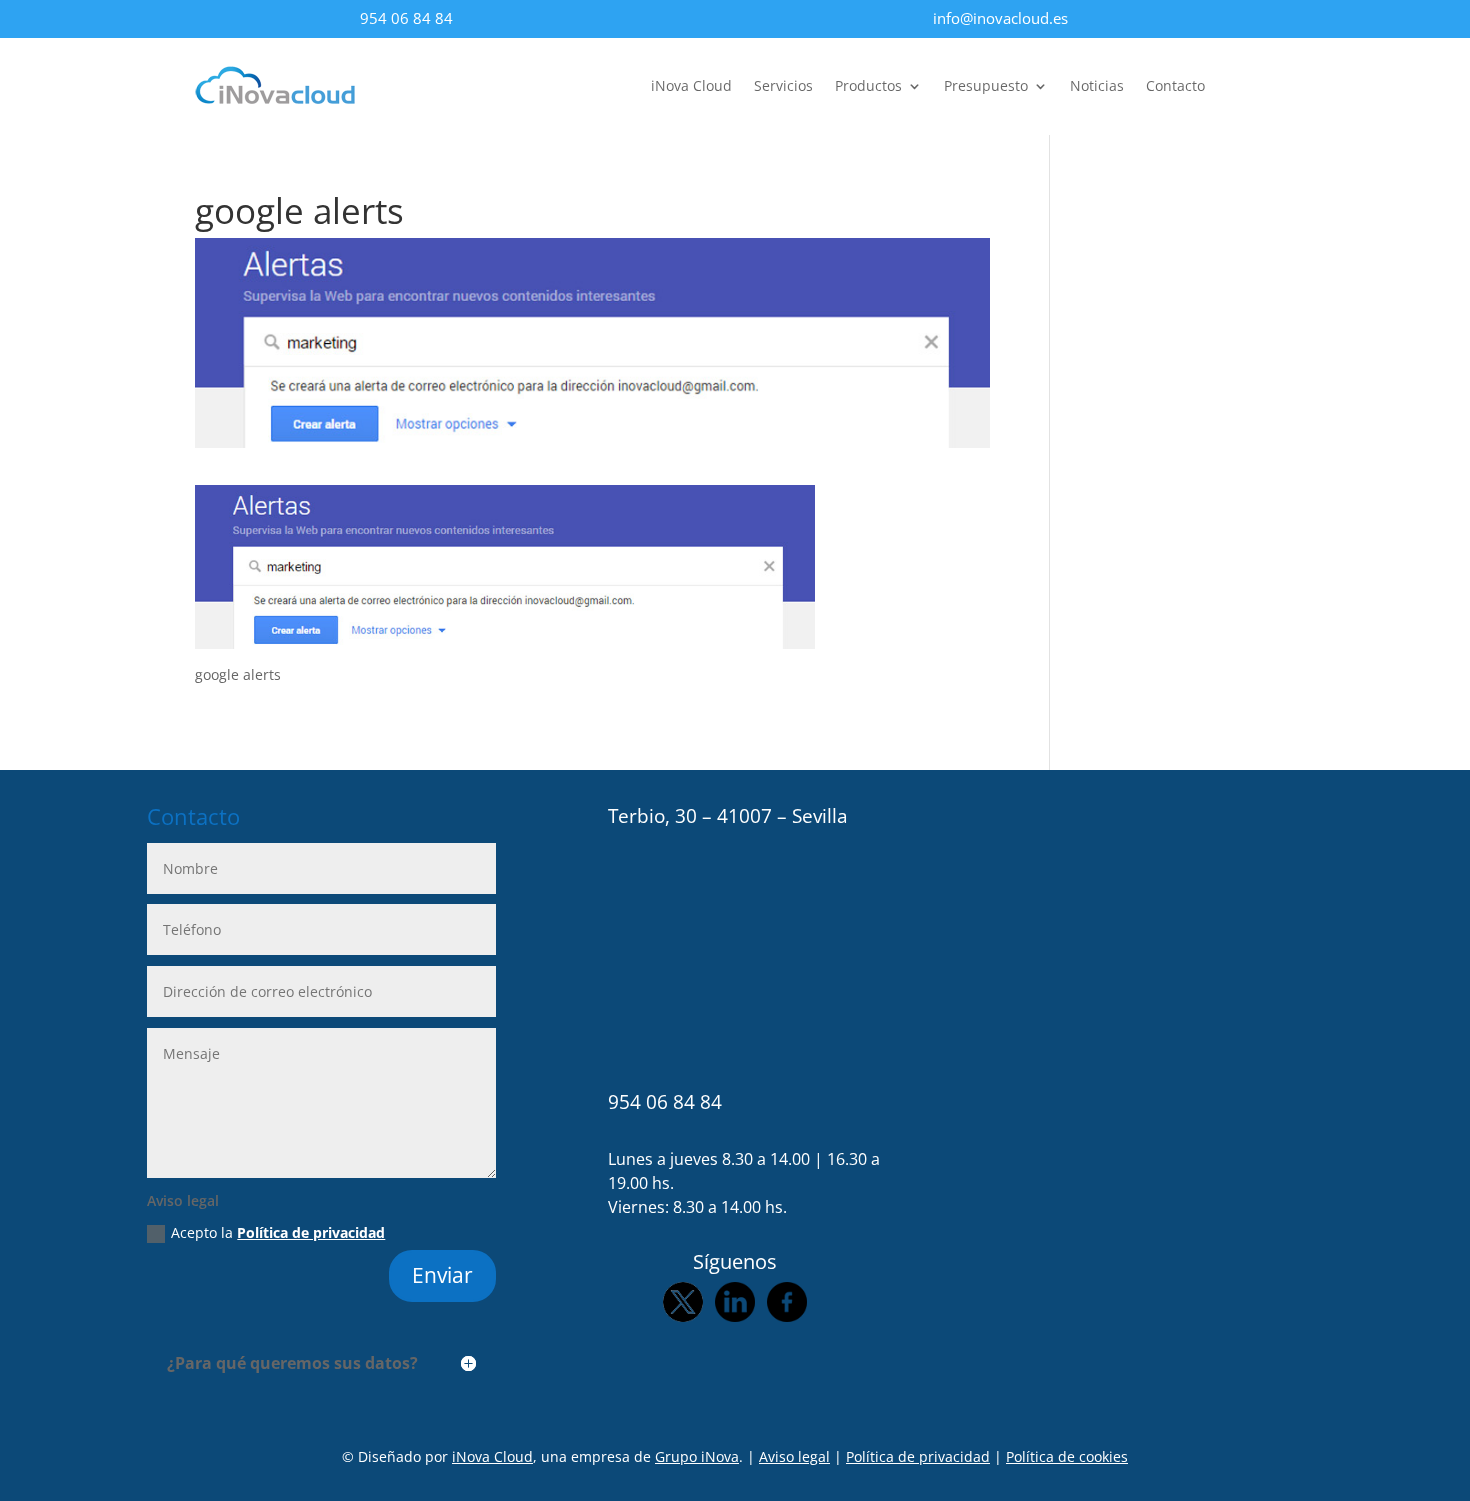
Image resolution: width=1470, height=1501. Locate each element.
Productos (868, 87)
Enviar (442, 1275)
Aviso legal (794, 1456)
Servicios (783, 87)
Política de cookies (1067, 1456)
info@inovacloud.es (1000, 18)
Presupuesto (986, 87)
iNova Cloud (691, 87)
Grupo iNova (697, 1456)
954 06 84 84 (406, 18)
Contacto (1175, 87)
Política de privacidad (311, 1232)
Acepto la (278, 1232)
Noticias (1097, 87)
